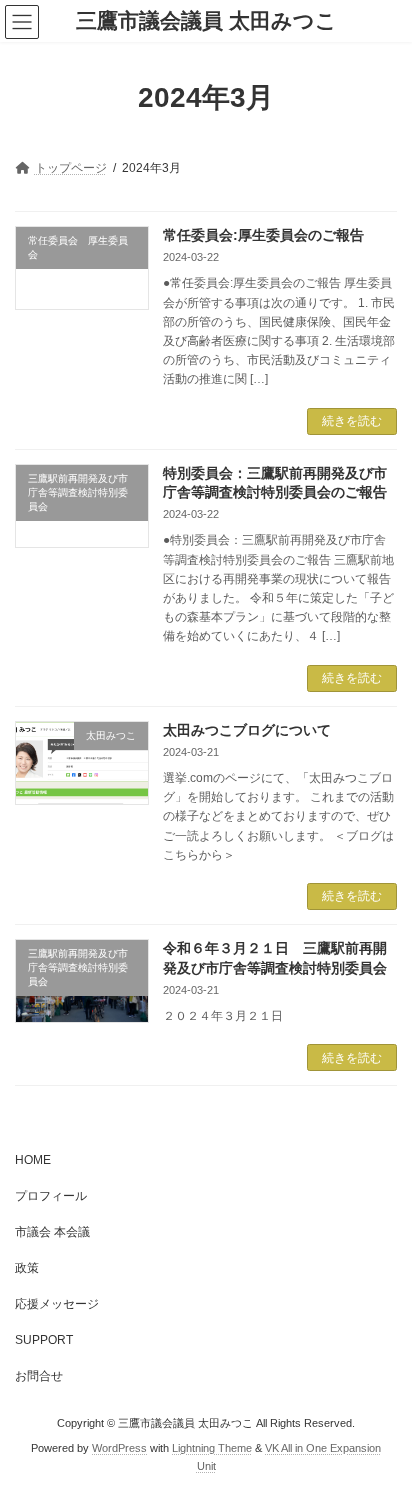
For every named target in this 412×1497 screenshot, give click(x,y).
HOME (33, 1160)
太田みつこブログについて (247, 730)
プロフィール (51, 1196)
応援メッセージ (57, 1304)
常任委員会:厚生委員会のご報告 (263, 235)
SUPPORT (44, 1340)
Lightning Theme (212, 1448)
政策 (27, 1268)
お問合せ (39, 1376)
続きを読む (352, 421)
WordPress (119, 1448)
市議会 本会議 (52, 1232)
